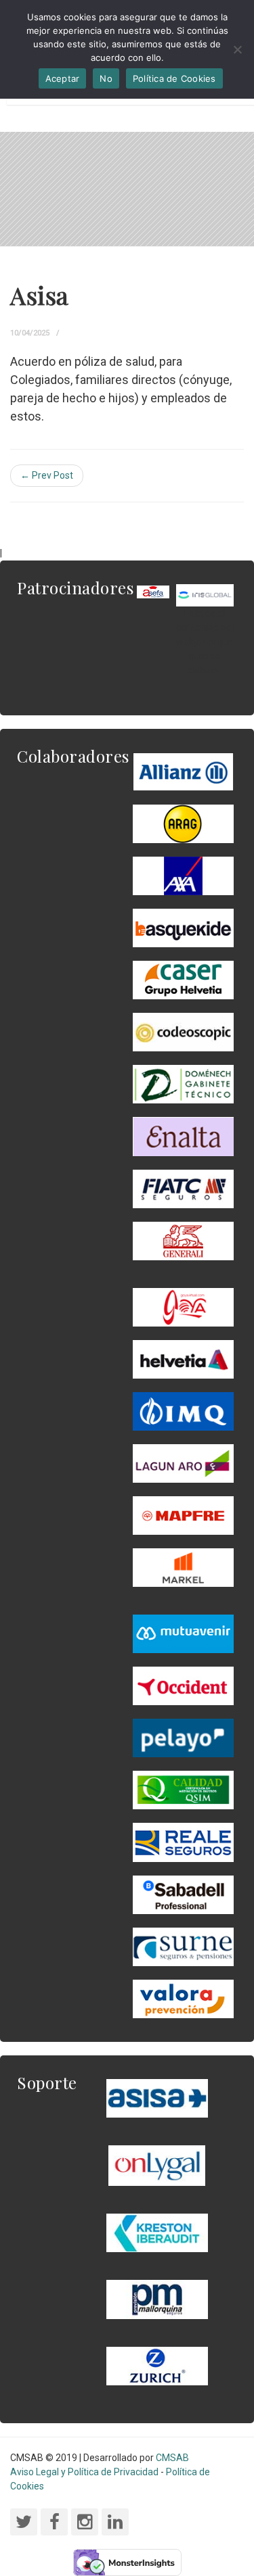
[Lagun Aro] (183, 1462)
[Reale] (183, 1842)
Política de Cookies (174, 78)
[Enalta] (183, 1136)
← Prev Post (47, 475)
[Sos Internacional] (205, 594)
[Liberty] (183, 1514)
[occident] (183, 1685)
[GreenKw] (183, 927)
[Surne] (183, 1894)
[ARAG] (183, 823)
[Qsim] (183, 1790)
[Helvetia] (183, 1358)
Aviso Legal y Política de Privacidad (84, 2472)
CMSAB (172, 2458)
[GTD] (183, 1084)
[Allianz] (183, 771)
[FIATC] (183, 1188)
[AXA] (183, 875)
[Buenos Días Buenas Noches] (183, 979)
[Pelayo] (183, 1738)
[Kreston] (157, 2232)
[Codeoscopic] (183, 1032)
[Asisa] (157, 2097)
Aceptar (63, 78)
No (106, 78)
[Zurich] (157, 2365)
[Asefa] (153, 591)
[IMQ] (183, 1410)
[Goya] (183, 1306)
